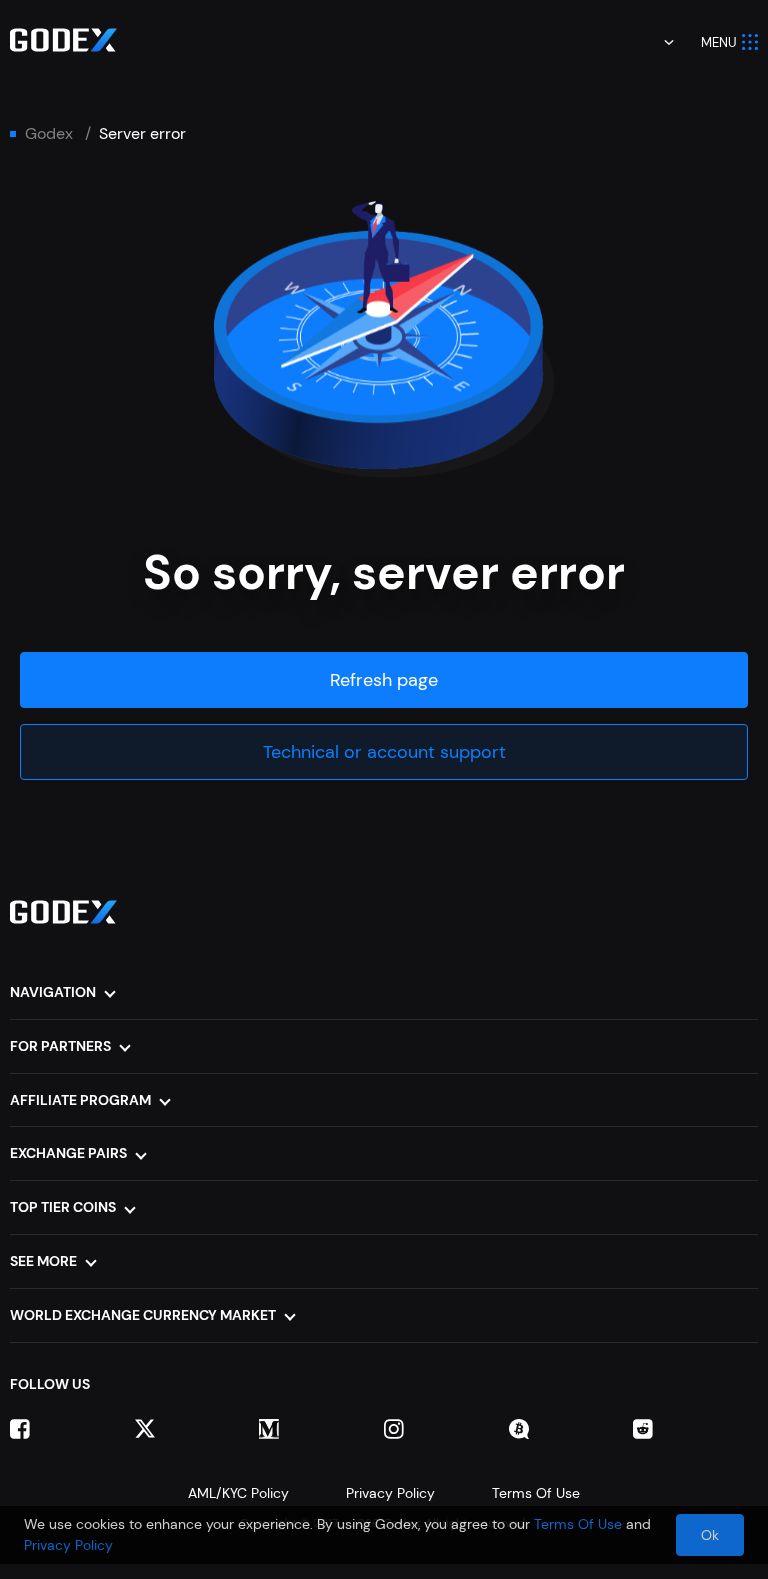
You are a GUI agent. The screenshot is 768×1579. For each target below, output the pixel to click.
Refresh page (384, 680)
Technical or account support (384, 752)
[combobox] (655, 42)
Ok (710, 1535)
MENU (719, 42)
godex (49, 134)
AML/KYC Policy (238, 1493)
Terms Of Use (536, 1493)
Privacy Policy (390, 1493)
